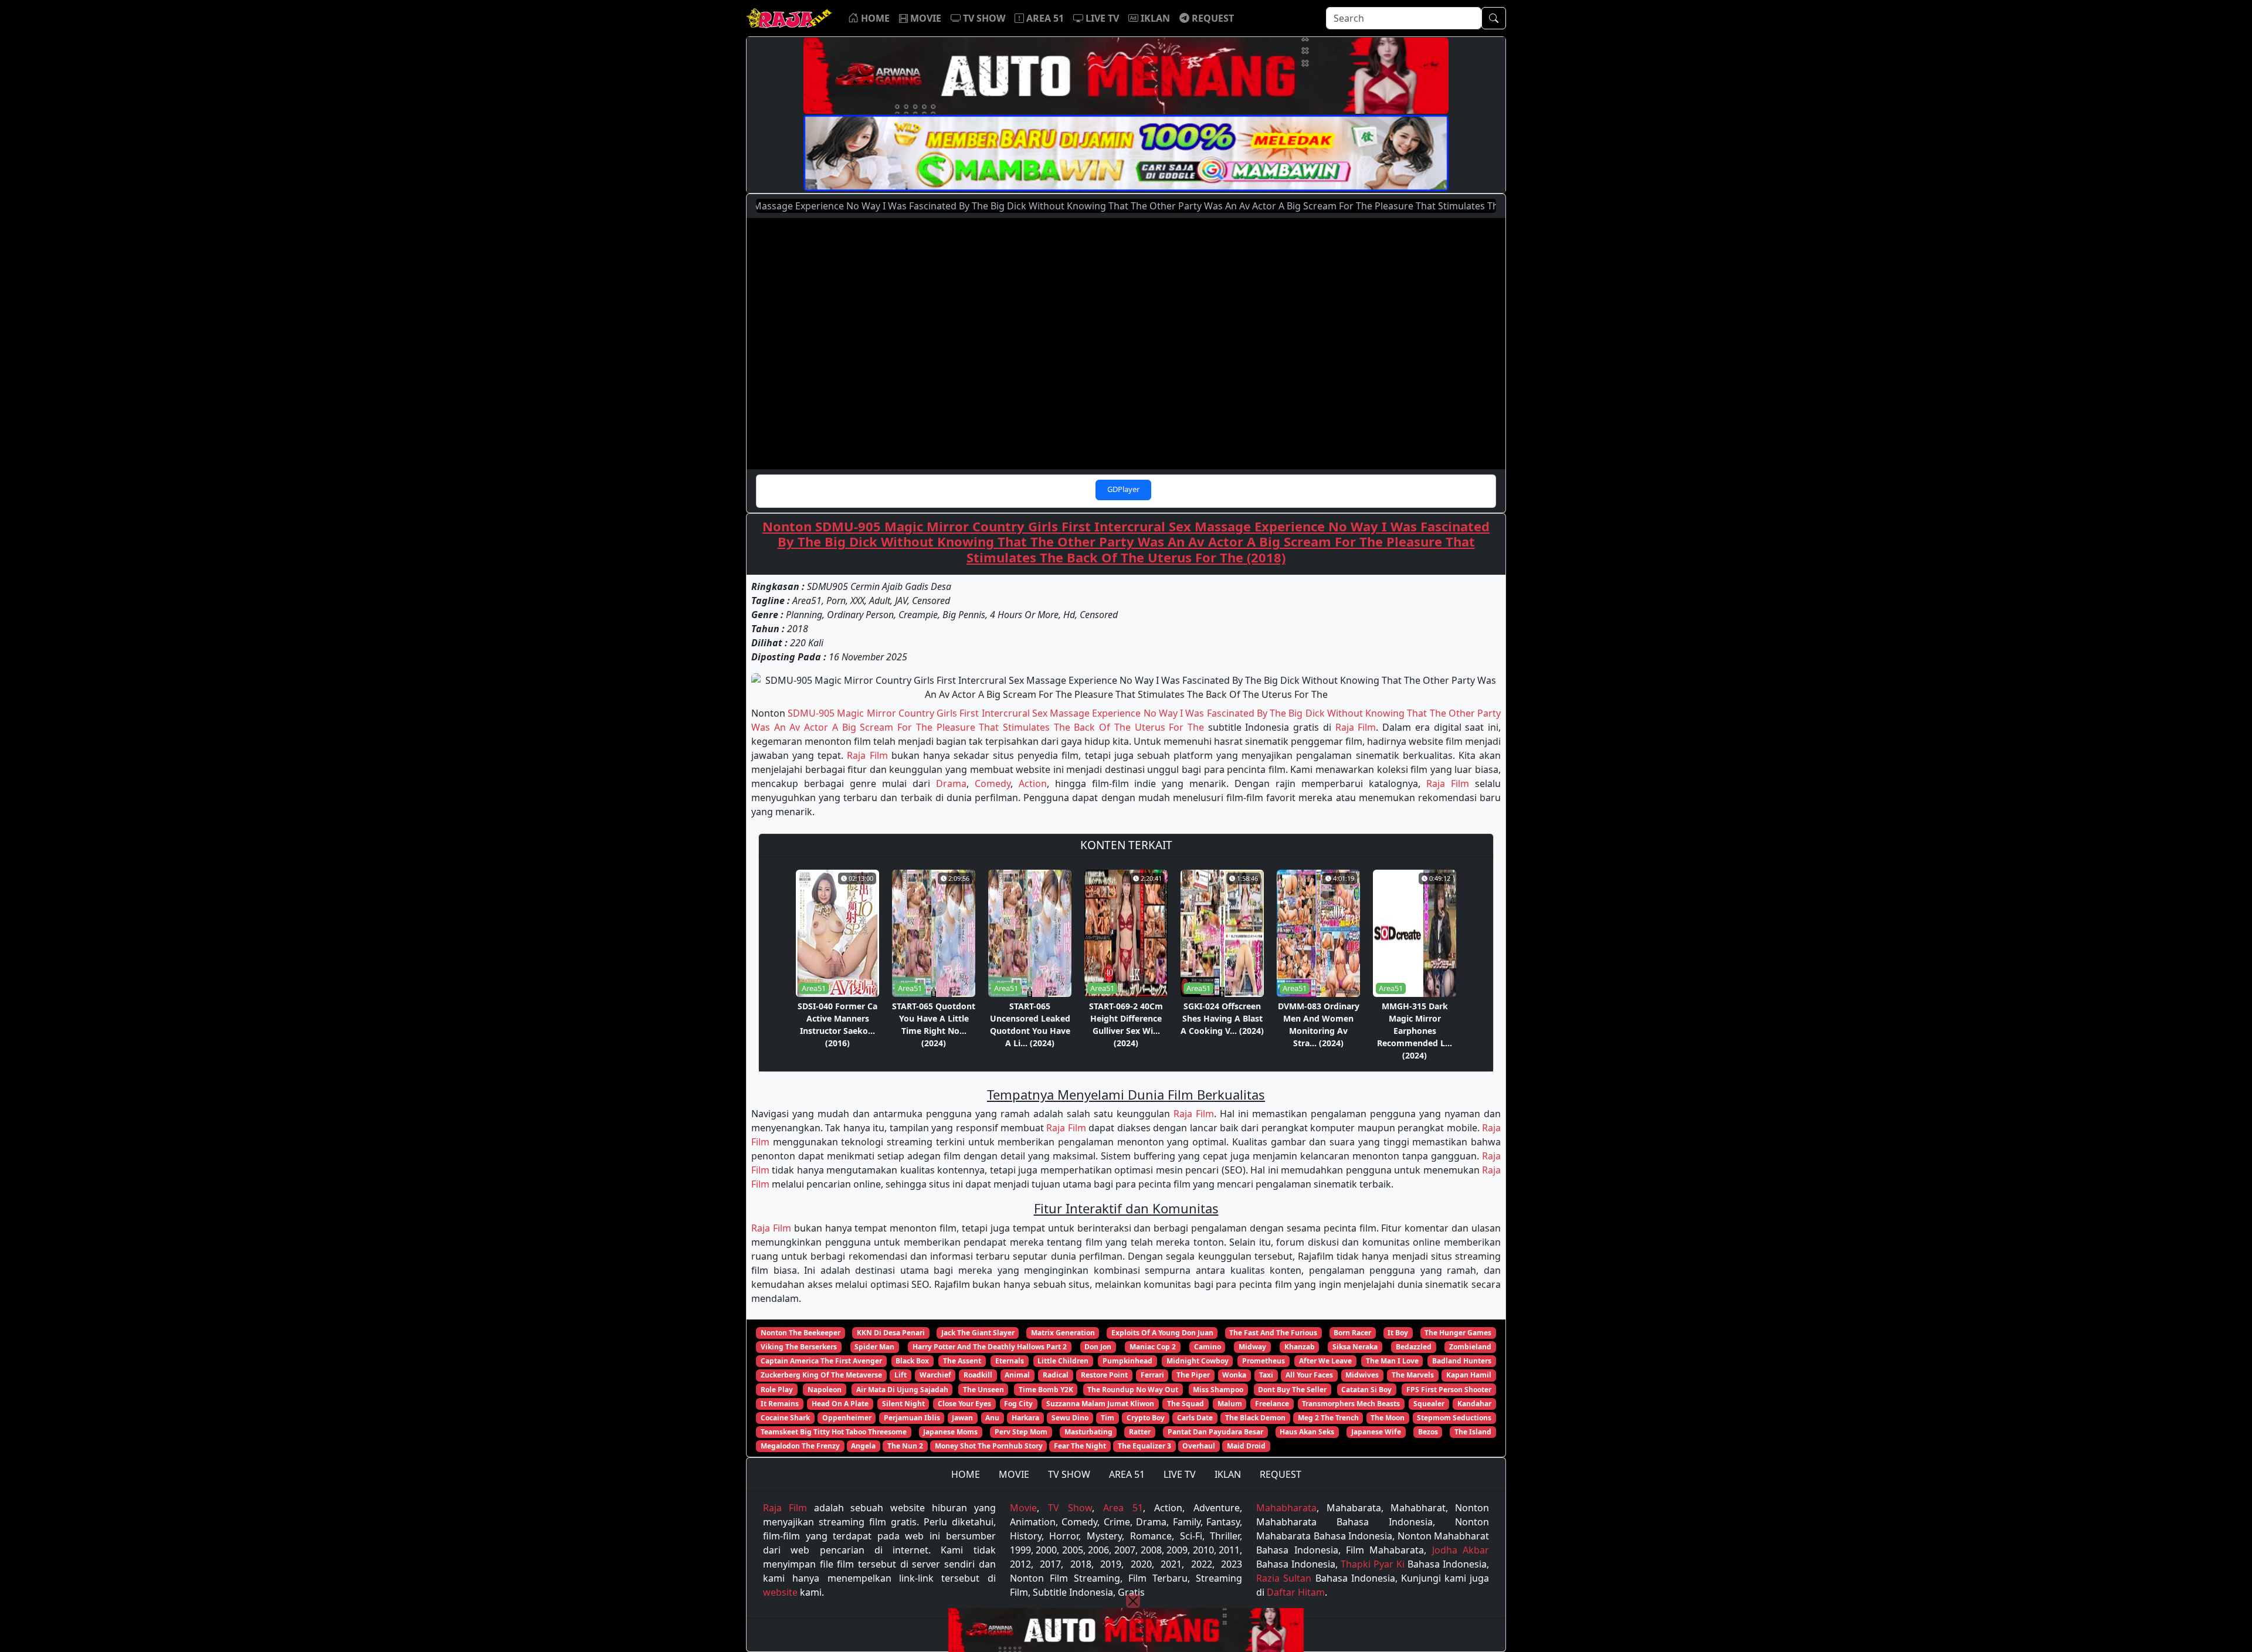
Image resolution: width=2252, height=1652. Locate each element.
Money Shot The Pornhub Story (989, 1446)
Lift (901, 1375)
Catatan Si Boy (1366, 1390)
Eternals (1010, 1361)
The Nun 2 (905, 1446)
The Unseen (983, 1390)
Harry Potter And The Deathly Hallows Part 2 (990, 1347)
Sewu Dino (1070, 1418)
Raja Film (1356, 727)
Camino (1208, 1347)
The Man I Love (1392, 1361)
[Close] (1133, 1601)
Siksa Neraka (1355, 1347)
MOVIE (1014, 1474)
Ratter (1140, 1432)
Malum (1230, 1404)
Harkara (1025, 1418)
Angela (863, 1446)
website (780, 1592)
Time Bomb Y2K (1046, 1390)
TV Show (1070, 1508)
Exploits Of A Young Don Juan (1162, 1333)
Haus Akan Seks (1307, 1432)
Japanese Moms (950, 1432)
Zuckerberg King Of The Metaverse (821, 1375)
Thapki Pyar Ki (1373, 1564)
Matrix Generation (1063, 1333)
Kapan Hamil (1469, 1375)
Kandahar (1474, 1404)
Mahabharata (1286, 1508)
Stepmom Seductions (1454, 1418)
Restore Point (1104, 1375)
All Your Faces (1309, 1375)
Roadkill (978, 1375)
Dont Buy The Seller (1292, 1390)
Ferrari (1152, 1375)
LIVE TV (1180, 1474)
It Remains (780, 1404)
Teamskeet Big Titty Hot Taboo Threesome (834, 1432)
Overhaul (1199, 1446)
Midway (1252, 1347)
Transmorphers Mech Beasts (1351, 1404)
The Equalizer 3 (1144, 1446)
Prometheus (1264, 1361)
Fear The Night (1080, 1446)
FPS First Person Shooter (1449, 1390)
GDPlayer (1123, 489)
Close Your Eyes (964, 1404)
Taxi (1266, 1375)
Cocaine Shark (785, 1418)
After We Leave (1325, 1361)
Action (1033, 783)
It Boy (1398, 1333)
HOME (966, 1474)
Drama (951, 783)
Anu (992, 1418)
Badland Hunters (1462, 1361)
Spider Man (874, 1347)
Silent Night (903, 1404)
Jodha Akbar (1461, 1550)
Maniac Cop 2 (1153, 1347)
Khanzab (1300, 1347)
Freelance (1272, 1404)
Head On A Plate (840, 1404)
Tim (1108, 1418)
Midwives (1362, 1375)
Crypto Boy (1146, 1418)
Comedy (993, 783)
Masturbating (1088, 1432)
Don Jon (1098, 1347)
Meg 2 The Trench (1328, 1418)
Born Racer (1352, 1333)
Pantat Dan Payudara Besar (1215, 1432)
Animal (1017, 1375)
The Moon (1388, 1418)
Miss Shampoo (1218, 1390)
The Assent (962, 1361)
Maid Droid (1246, 1446)
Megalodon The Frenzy (800, 1446)
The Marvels (1413, 1375)
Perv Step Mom (1021, 1432)
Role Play (777, 1390)
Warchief (935, 1375)
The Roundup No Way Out (1133, 1390)
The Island (1473, 1432)
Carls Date (1195, 1418)
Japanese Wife (1376, 1432)
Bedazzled (1414, 1347)
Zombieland (1470, 1347)
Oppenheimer (847, 1418)
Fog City (1018, 1404)
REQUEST (1281, 1474)
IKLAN (1228, 1474)
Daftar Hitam (1296, 1592)
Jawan (962, 1418)
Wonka (1234, 1375)
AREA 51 (1127, 1474)
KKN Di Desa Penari (891, 1333)
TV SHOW (1069, 1474)
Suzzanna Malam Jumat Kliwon (1100, 1404)
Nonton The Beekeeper (801, 1333)
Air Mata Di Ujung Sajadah (902, 1390)
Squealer (1429, 1404)
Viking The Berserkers (799, 1347)
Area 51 (1123, 1508)
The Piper (1193, 1375)
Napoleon (825, 1390)
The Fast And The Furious (1273, 1333)
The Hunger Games (1458, 1333)
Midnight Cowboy (1198, 1361)
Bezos (1428, 1432)
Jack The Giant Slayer (978, 1333)
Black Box (912, 1361)
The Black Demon (1255, 1418)
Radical (1056, 1375)
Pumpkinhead (1127, 1361)
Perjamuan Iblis (912, 1418)
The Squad (1186, 1404)
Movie (1023, 1508)
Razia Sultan (1284, 1578)
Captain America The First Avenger (821, 1361)
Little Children (1063, 1361)
